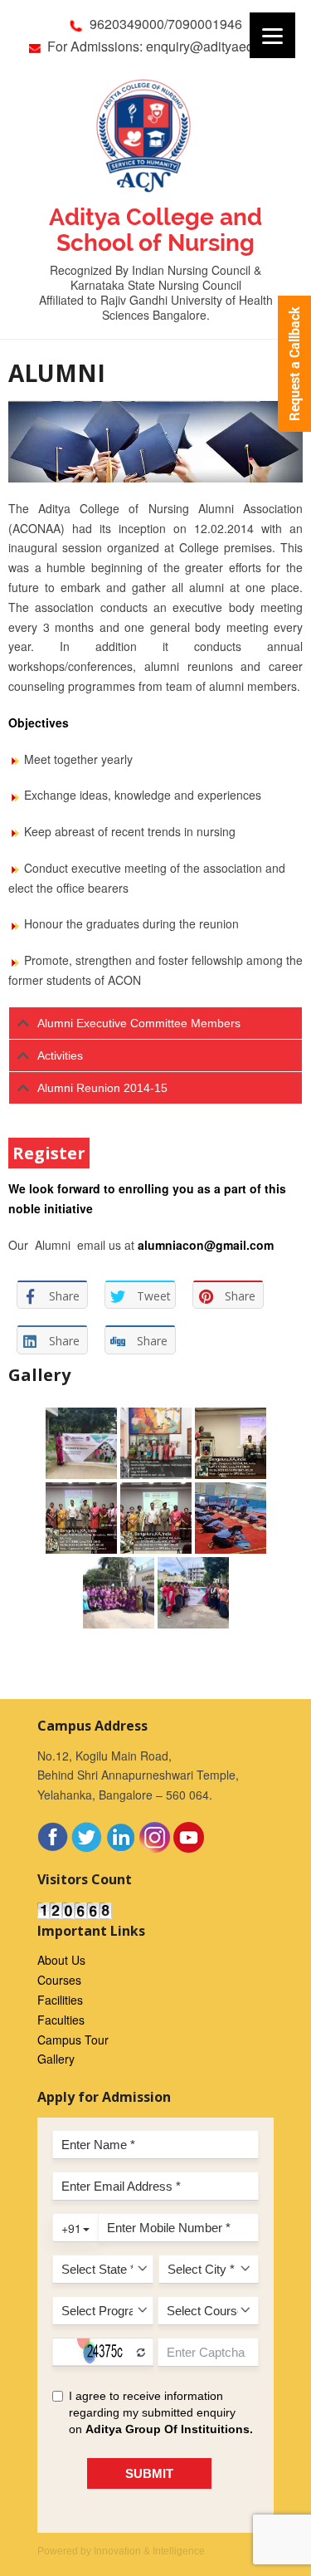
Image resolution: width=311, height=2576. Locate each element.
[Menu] (272, 35)
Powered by (121, 2551)
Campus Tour (73, 2040)
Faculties (61, 2020)
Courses (59, 1980)
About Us (61, 1960)
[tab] (155, 1023)
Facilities (60, 2000)
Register (49, 1153)
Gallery (56, 2059)
